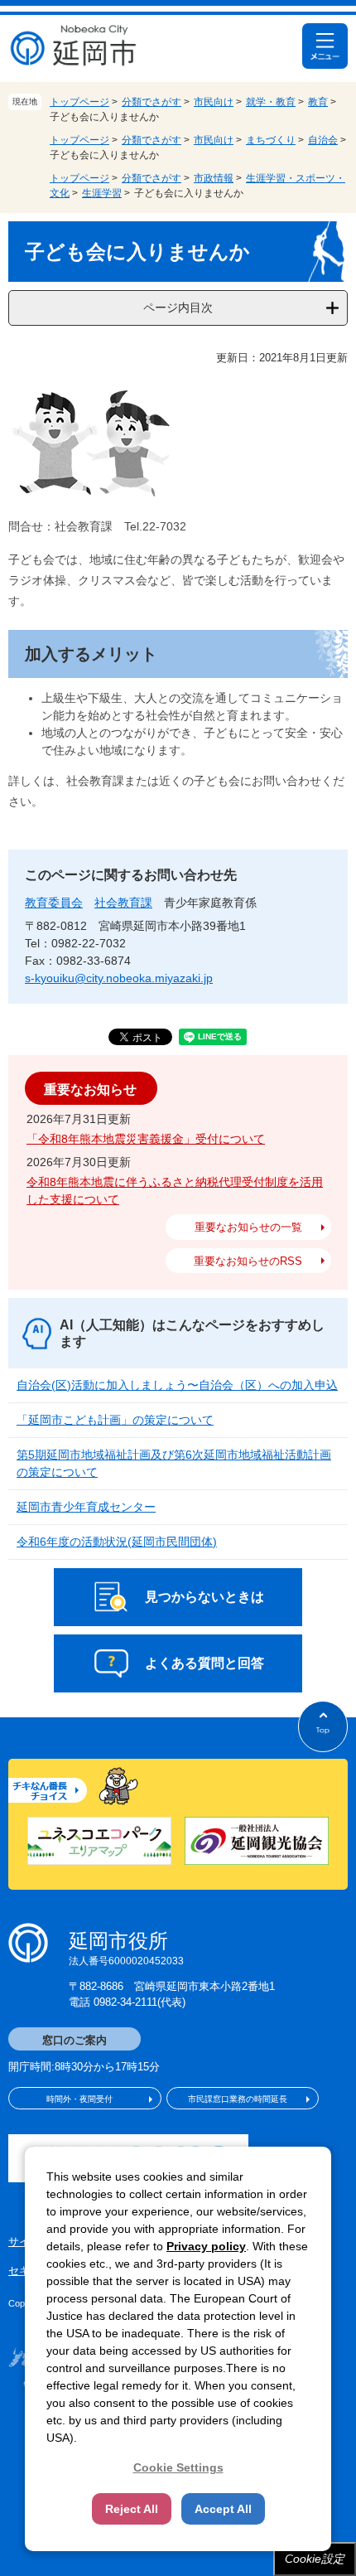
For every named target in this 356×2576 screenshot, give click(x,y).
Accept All (223, 2509)
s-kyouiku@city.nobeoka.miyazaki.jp (119, 978)
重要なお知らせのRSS (248, 1261)
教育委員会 (54, 903)
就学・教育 (271, 102)
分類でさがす (152, 102)
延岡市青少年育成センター (86, 1507)
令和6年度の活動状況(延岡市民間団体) (117, 1542)
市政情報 (214, 178)
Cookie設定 (315, 2559)
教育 (318, 102)
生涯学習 (102, 193)
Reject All (132, 2509)
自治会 (323, 140)
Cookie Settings (178, 2467)
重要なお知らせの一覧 (248, 1227)
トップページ (79, 102)
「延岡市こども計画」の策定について (115, 1420)
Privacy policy (206, 2246)
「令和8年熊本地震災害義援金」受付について (146, 1139)
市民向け (214, 102)
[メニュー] (325, 46)
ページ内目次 (178, 307)
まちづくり (271, 140)
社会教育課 (123, 903)
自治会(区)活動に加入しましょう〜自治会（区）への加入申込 (177, 1385)
